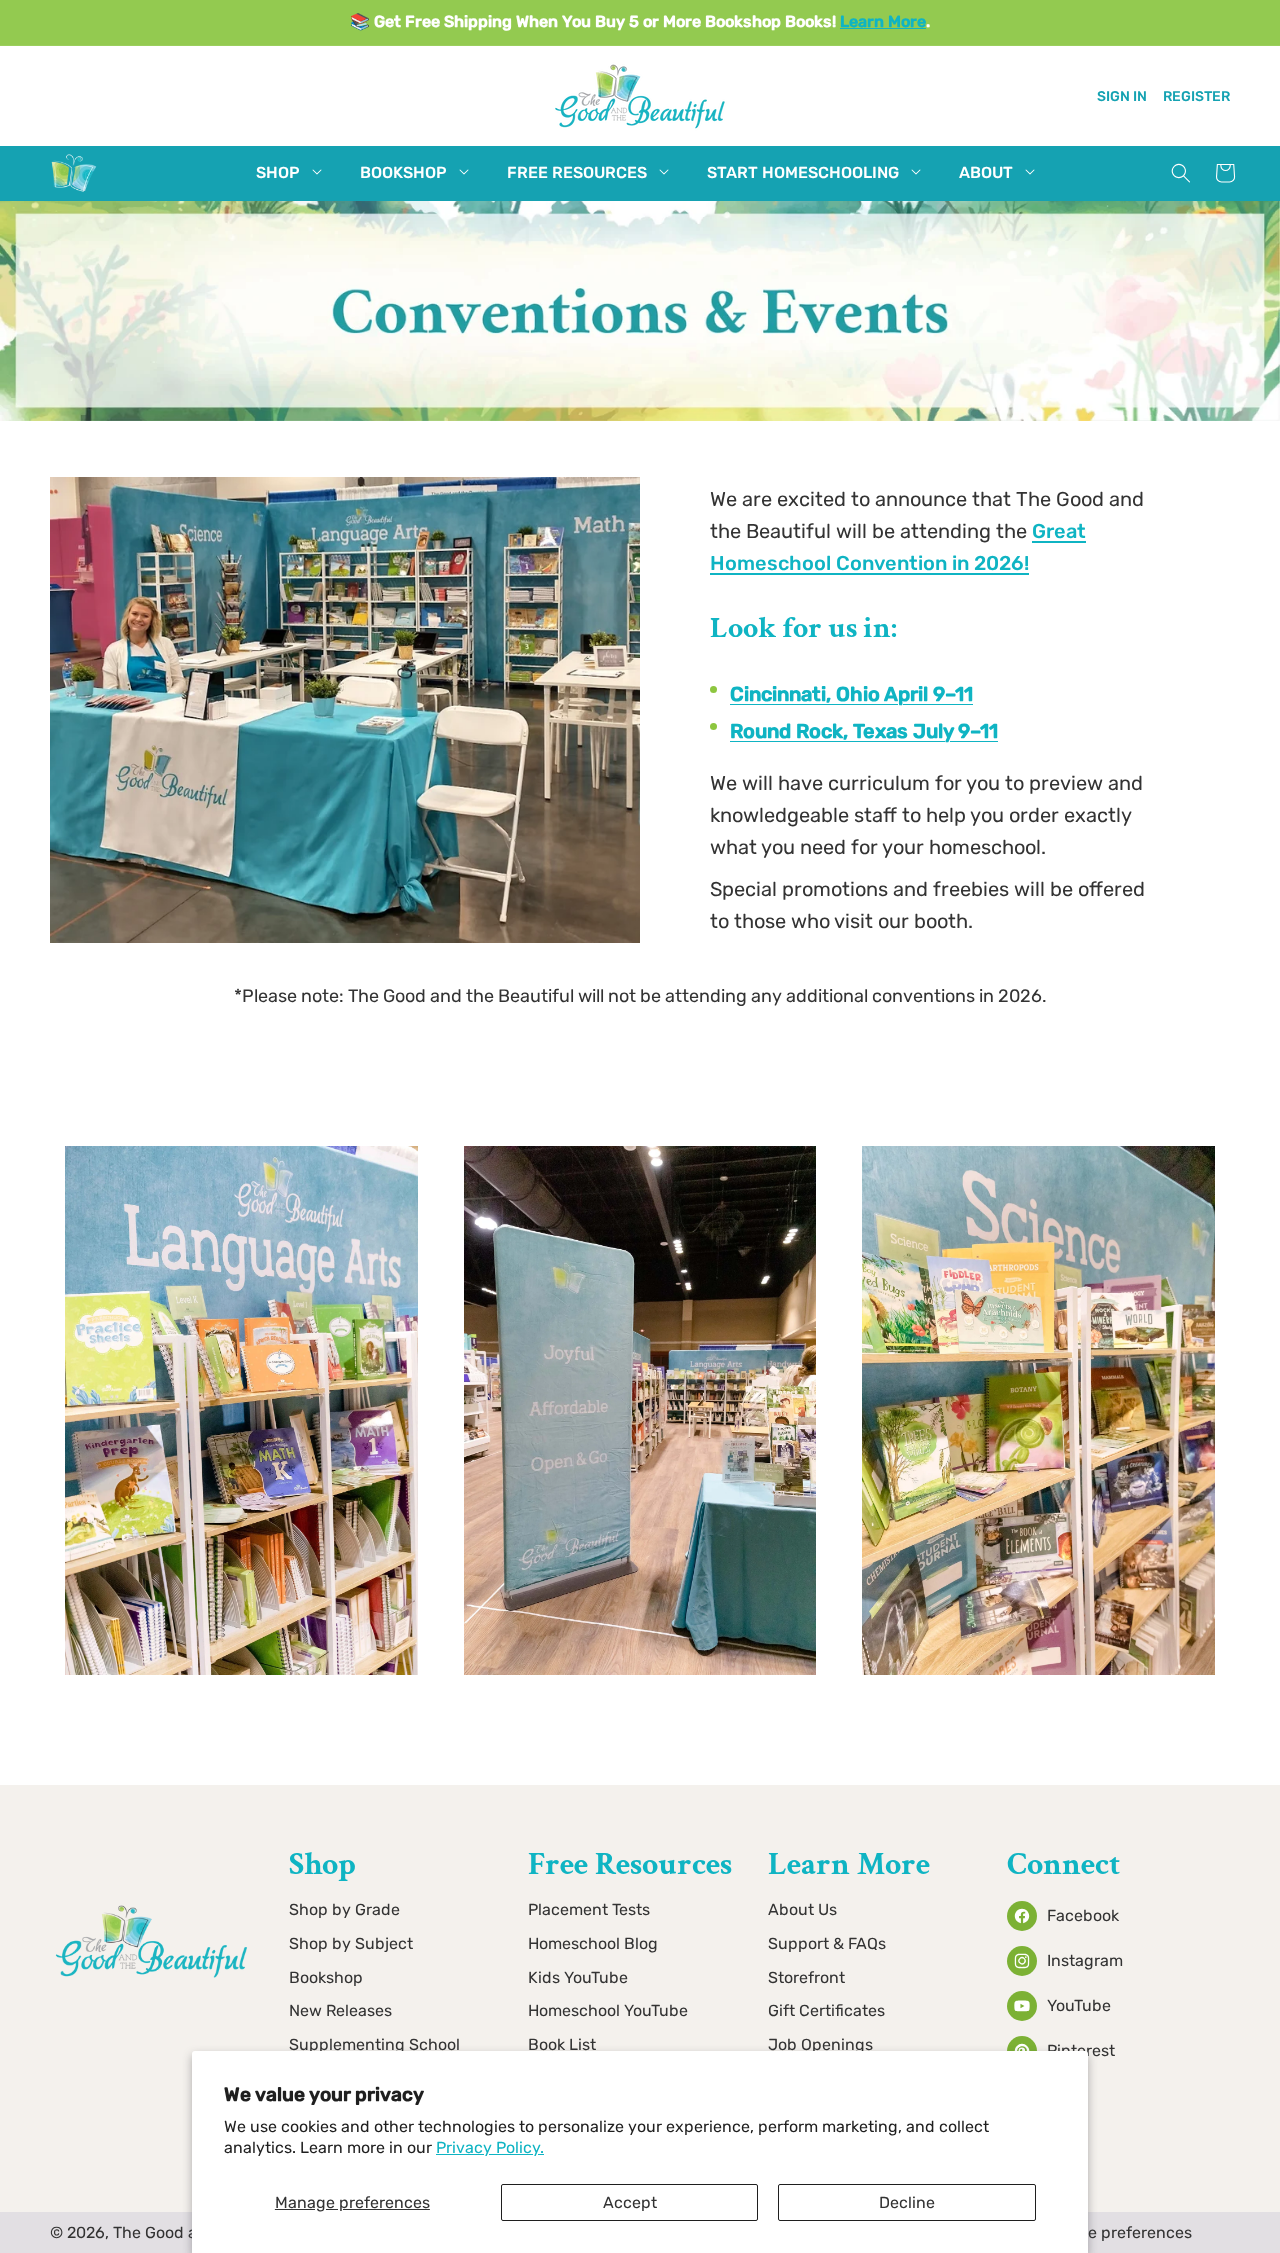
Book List (562, 2045)
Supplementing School (374, 2045)
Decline (907, 2202)
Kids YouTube (578, 1977)
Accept (630, 2202)
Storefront (806, 1977)
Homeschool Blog (593, 1943)
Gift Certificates (826, 2011)
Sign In (1122, 95)
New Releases (340, 2011)
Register (1196, 95)
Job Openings (820, 2045)
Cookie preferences (1119, 2232)
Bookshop (326, 1977)
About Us (802, 1909)
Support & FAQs (827, 1943)
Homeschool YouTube (608, 2011)
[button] (278, 173)
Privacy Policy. (490, 2147)
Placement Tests (589, 1909)
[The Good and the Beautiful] (74, 191)
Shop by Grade (344, 1909)
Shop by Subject (351, 1943)
